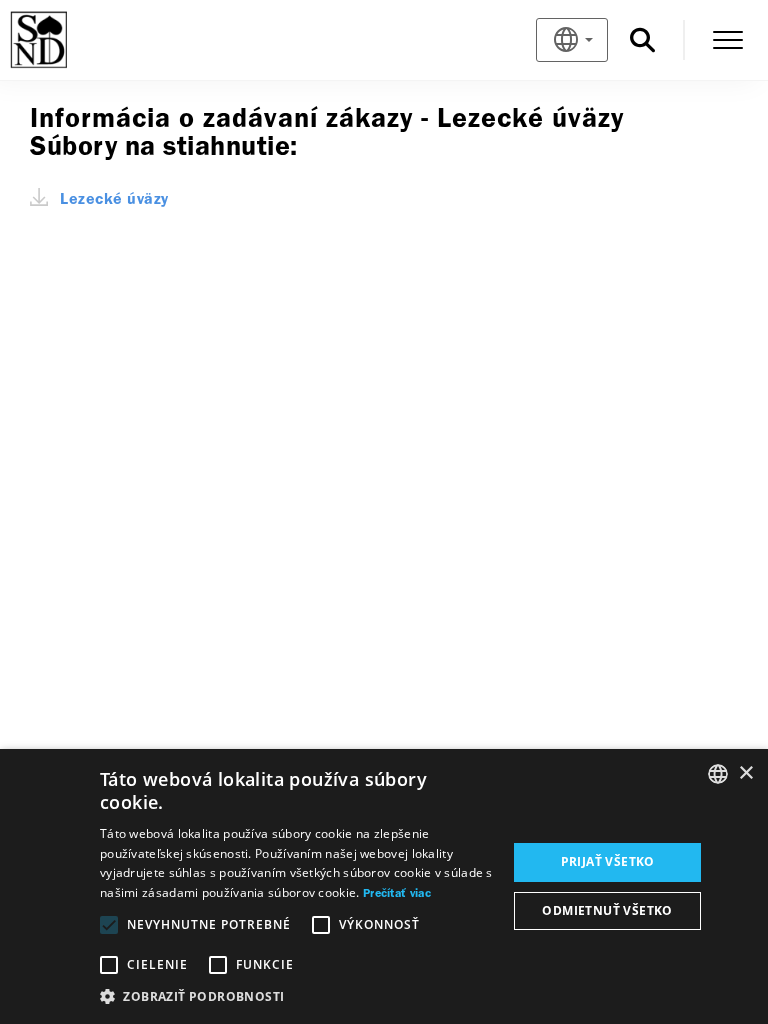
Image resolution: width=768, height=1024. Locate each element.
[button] (297, 997)
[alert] (384, 886)
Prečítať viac (397, 894)
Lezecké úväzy (114, 200)
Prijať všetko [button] (608, 861)
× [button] (745, 773)
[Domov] (71, 40)
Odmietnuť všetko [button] (607, 910)
